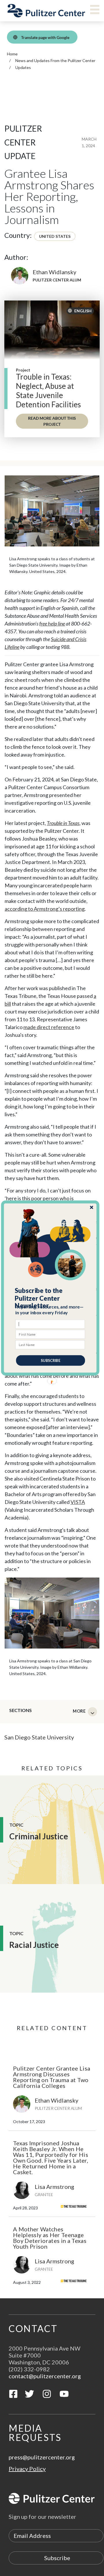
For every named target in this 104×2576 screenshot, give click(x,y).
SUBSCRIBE (50, 1360)
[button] (50, 1298)
